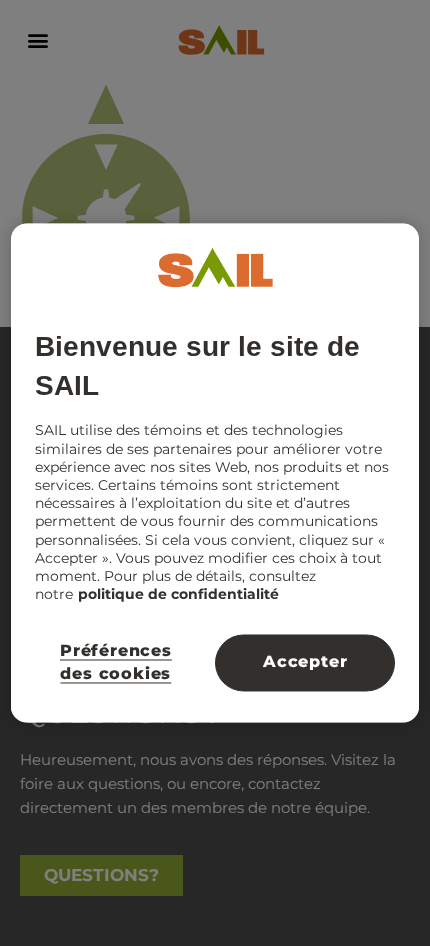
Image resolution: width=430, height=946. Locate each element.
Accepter (305, 662)
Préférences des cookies (116, 662)
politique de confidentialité (178, 595)
